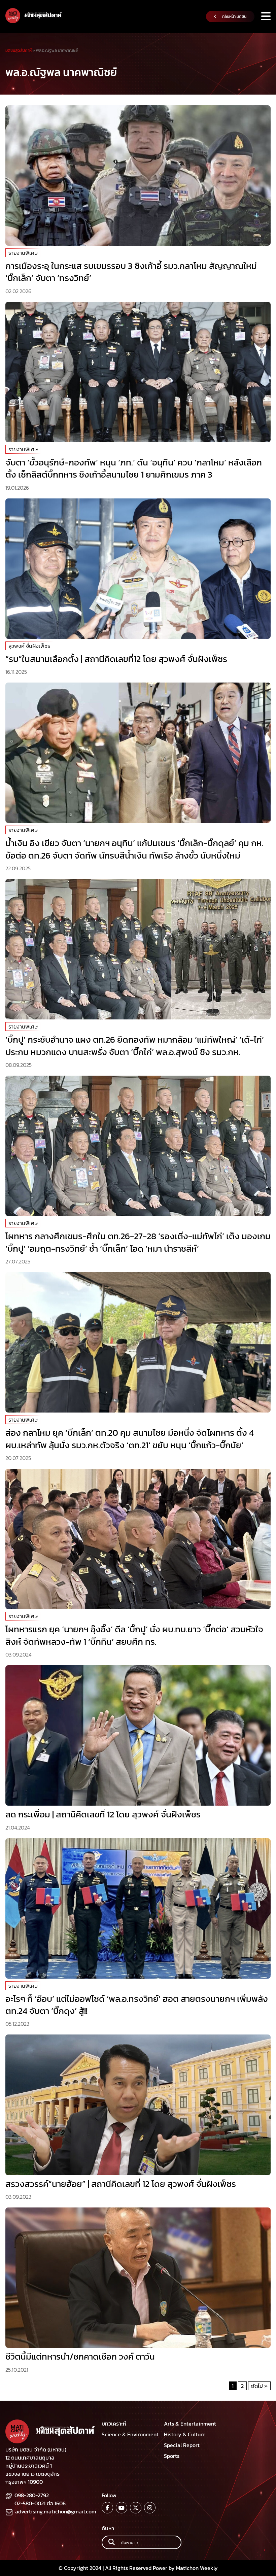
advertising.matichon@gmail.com (56, 2511)
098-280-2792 (32, 2495)
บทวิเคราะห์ (114, 2424)
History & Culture (185, 2434)
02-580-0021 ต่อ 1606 (40, 2503)
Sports (172, 2456)
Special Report (182, 2445)
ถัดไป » (259, 2386)
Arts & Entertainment (190, 2424)
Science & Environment (130, 2434)
